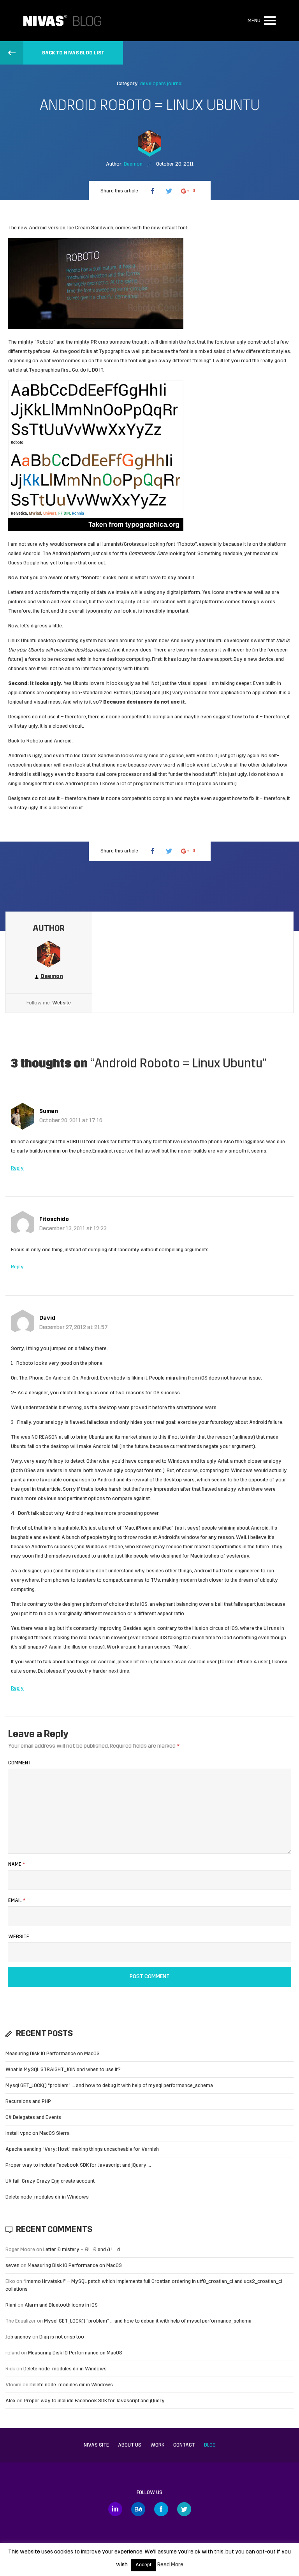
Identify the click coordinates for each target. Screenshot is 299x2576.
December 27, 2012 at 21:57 (74, 1328)
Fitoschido (54, 1220)
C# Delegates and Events (33, 2118)
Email (17, 1901)
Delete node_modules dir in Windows (47, 2197)
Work (157, 2445)
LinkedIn (115, 2509)
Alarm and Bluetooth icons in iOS (61, 2305)
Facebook (161, 2509)
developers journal (161, 84)
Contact (184, 2445)
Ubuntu (29, 641)
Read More (170, 2565)
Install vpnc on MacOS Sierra (38, 2133)
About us (130, 2445)
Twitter (184, 2509)
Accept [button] (143, 2565)
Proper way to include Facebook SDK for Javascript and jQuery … (78, 2165)
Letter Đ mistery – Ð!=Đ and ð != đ (82, 2250)
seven (12, 2266)
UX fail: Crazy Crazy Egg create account (50, 2181)
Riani (11, 2305)
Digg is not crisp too (62, 2337)
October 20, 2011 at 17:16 (71, 1121)
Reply (17, 1168)
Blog (210, 2445)
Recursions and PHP (28, 2102)
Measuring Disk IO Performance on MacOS (53, 2054)
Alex (11, 2401)
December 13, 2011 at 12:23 (73, 1229)
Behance (138, 2509)
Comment (20, 1763)
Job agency (18, 2337)
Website (62, 1003)
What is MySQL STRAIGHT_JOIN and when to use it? (63, 2070)
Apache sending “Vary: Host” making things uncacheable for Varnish (82, 2149)
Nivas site (96, 2445)
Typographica (114, 352)
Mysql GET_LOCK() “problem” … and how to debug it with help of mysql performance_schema (109, 2086)
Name (17, 1864)
